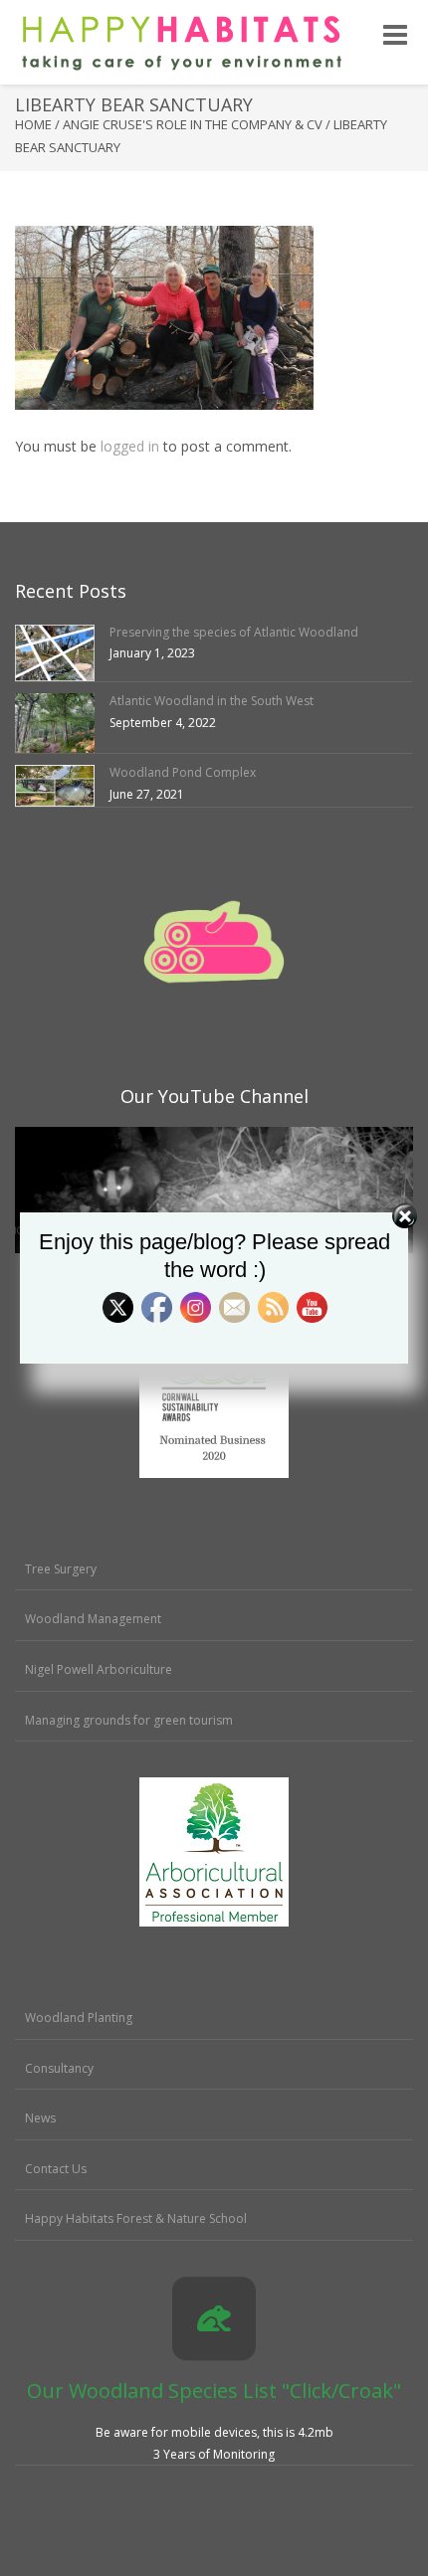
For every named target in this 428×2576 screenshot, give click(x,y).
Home (33, 124)
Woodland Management (93, 1619)
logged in (130, 446)
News (40, 2118)
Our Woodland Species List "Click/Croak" (214, 2391)
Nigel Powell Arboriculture (99, 1669)
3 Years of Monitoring (214, 2454)
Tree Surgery (61, 1569)
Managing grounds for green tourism (129, 1720)
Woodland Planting (79, 2018)
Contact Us (56, 2169)
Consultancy (59, 2068)
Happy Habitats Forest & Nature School (136, 2218)
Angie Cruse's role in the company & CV (193, 124)
